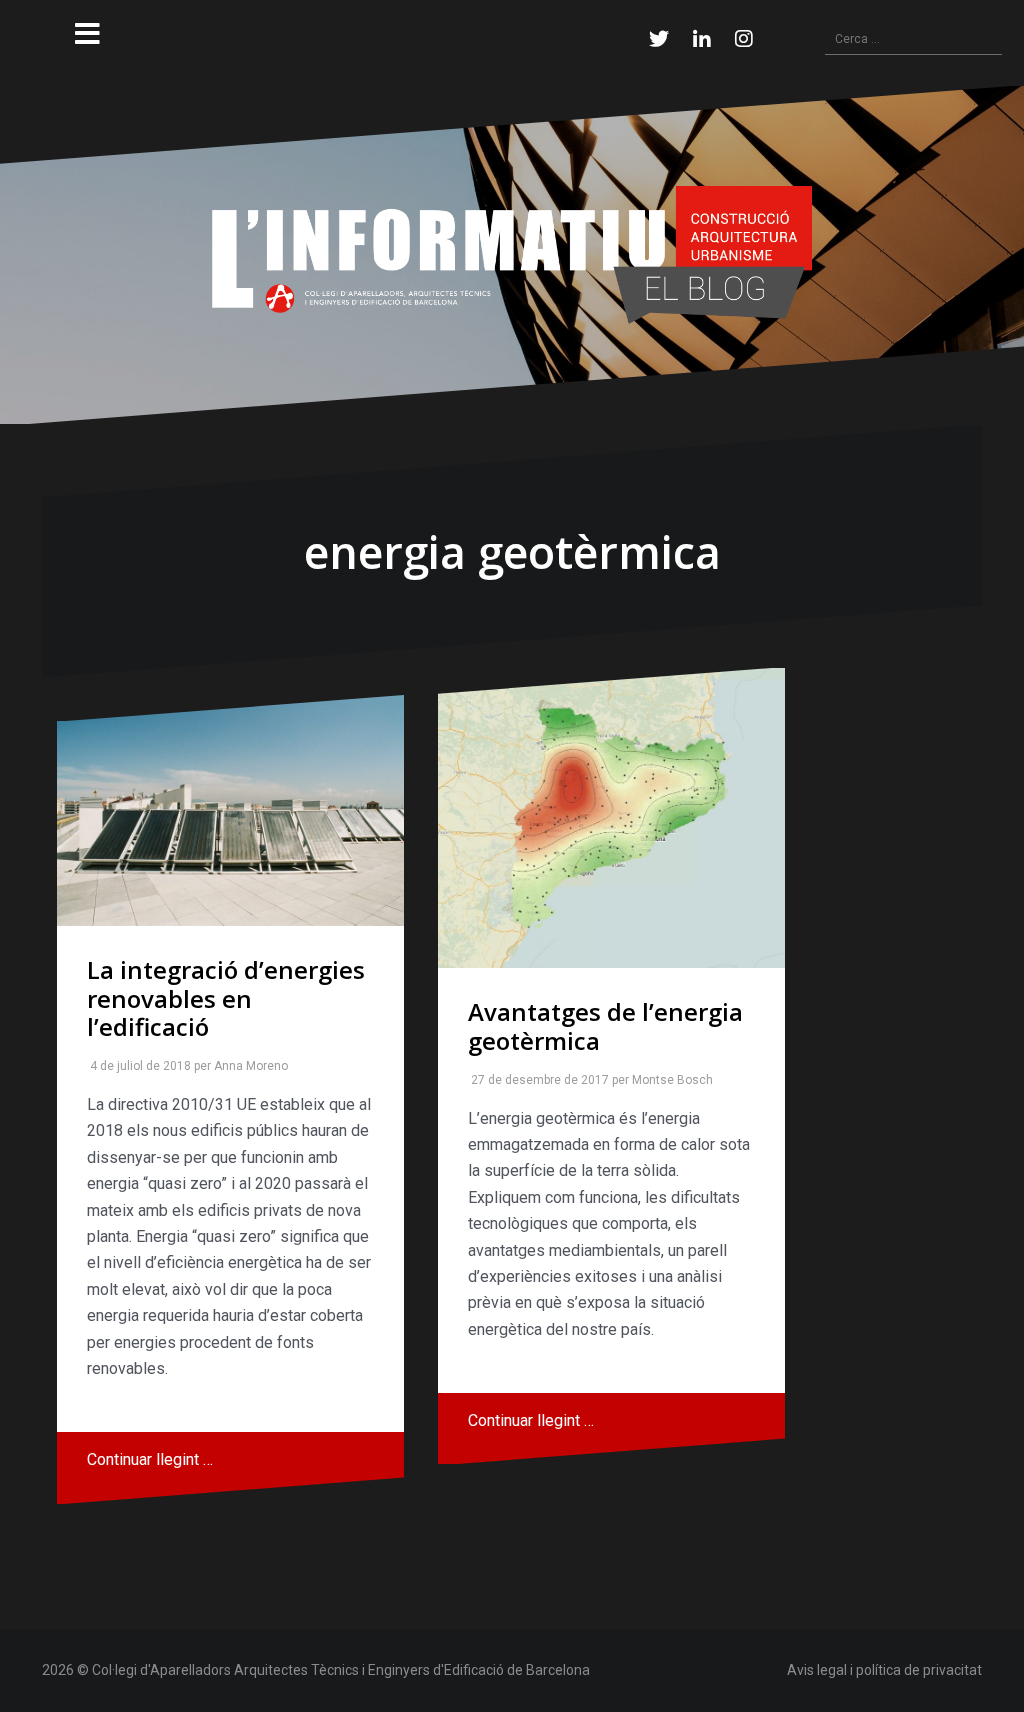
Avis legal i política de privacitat (884, 1670)
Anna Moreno (247, 1066)
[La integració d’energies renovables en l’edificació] (230, 810)
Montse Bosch (668, 1080)
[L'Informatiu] (512, 254)
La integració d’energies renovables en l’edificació (226, 998)
